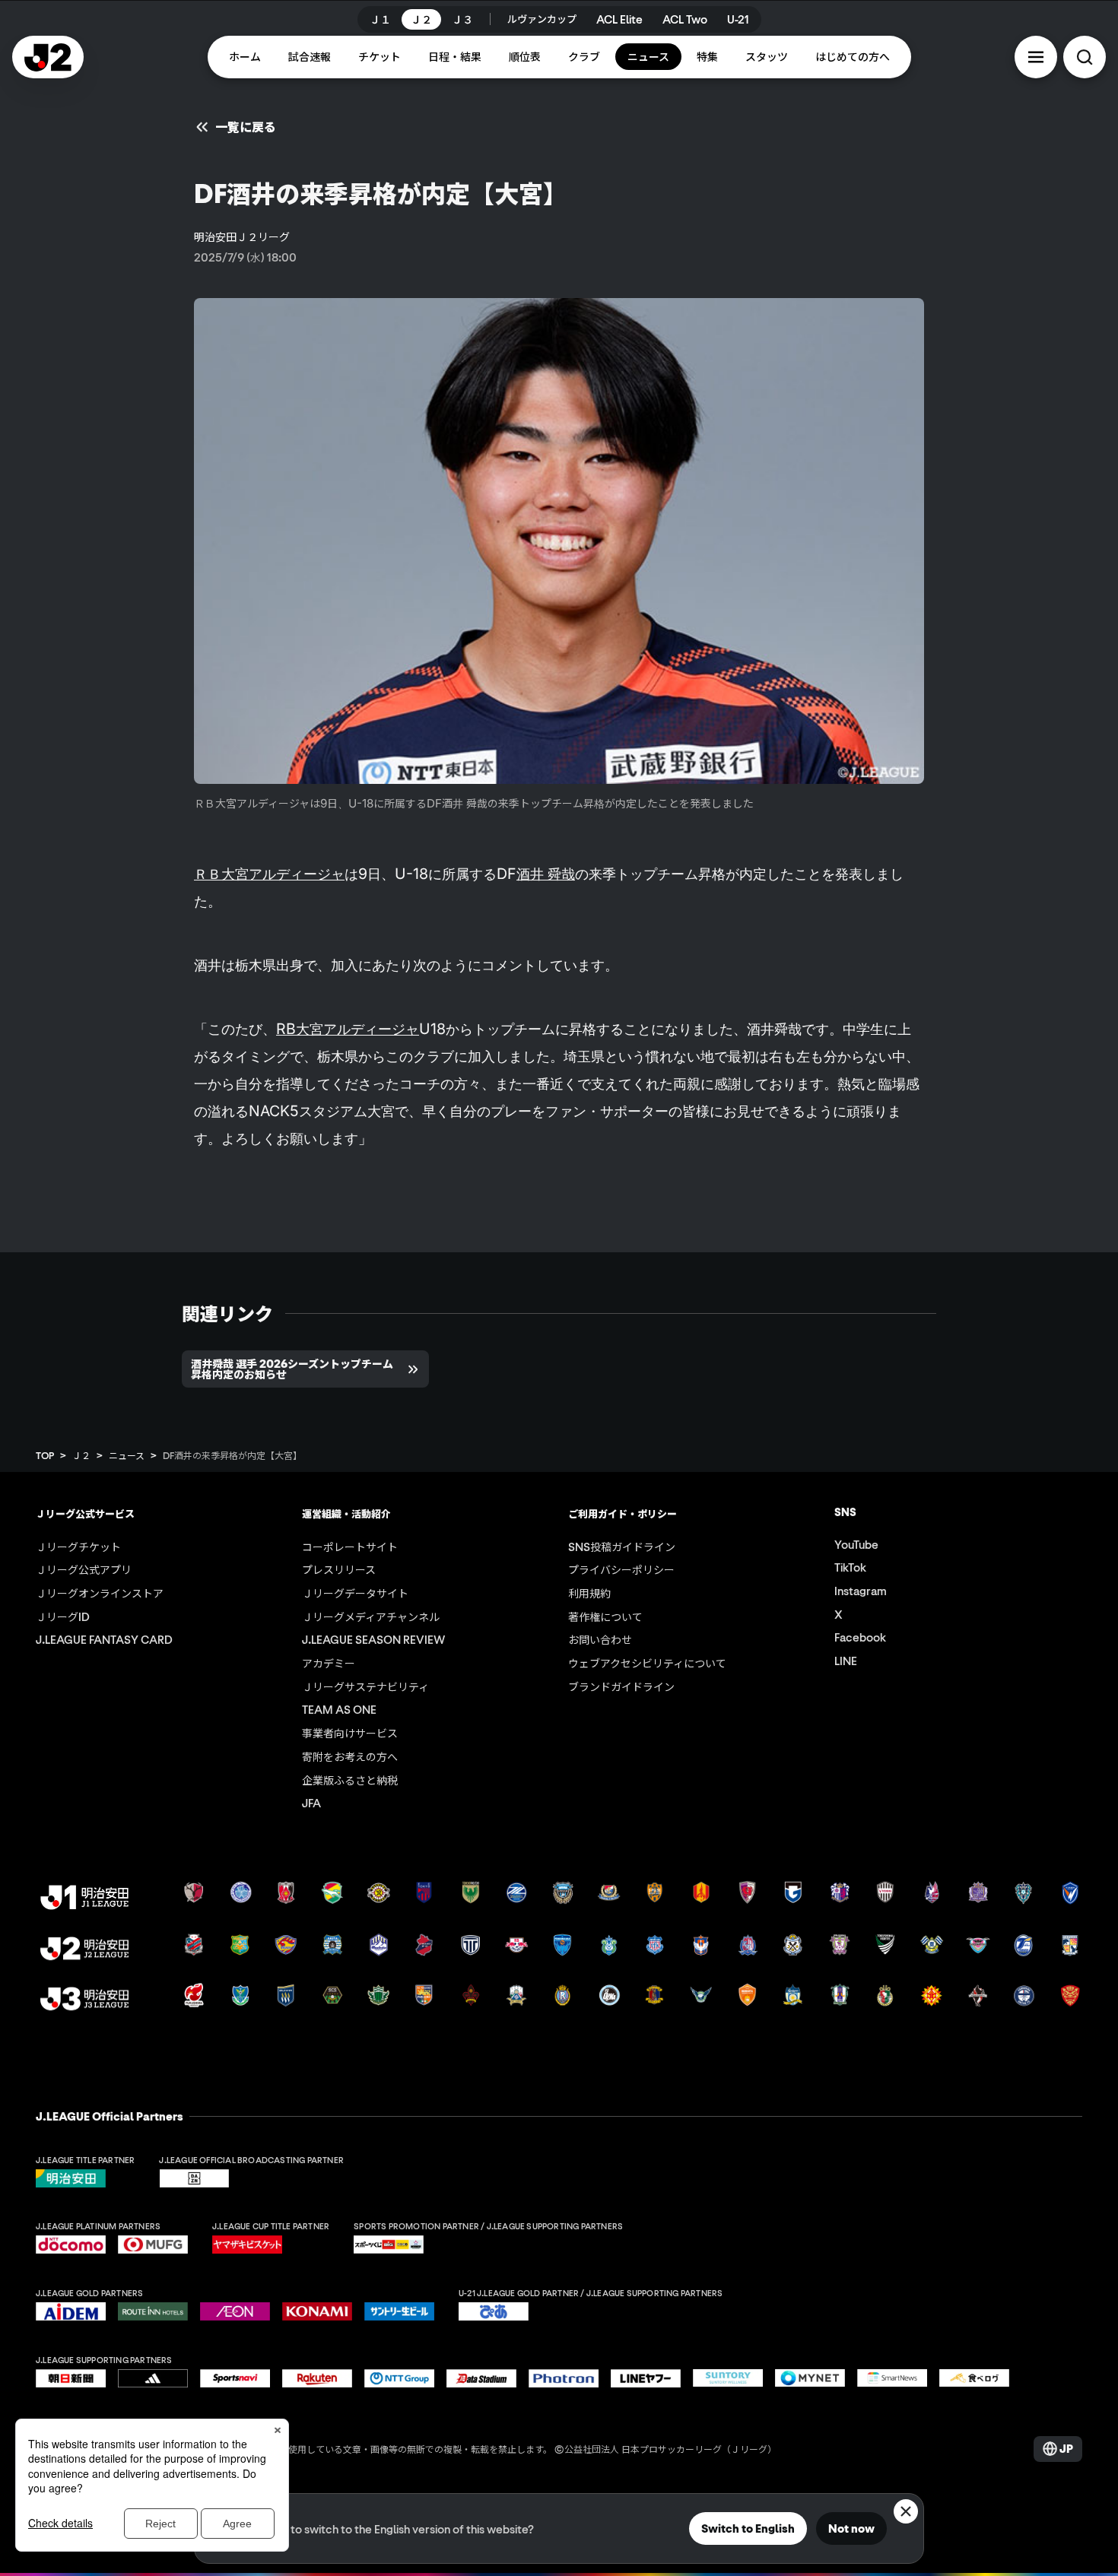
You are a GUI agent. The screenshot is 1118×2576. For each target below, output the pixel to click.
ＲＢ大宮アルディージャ (269, 874)
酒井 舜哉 (546, 874)
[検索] (1085, 57)
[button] (1036, 57)
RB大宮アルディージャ (348, 1029)
